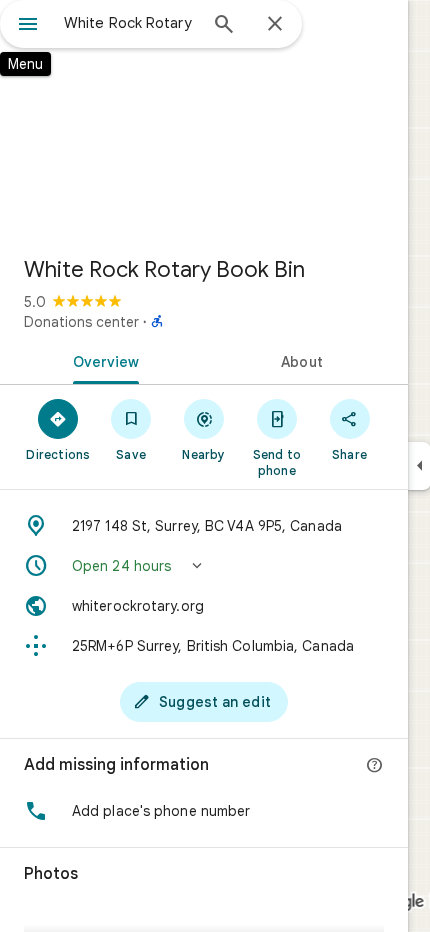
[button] (204, 566)
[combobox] (130, 23)
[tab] (102, 360)
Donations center (81, 322)
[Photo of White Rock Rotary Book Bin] (204, 120)
